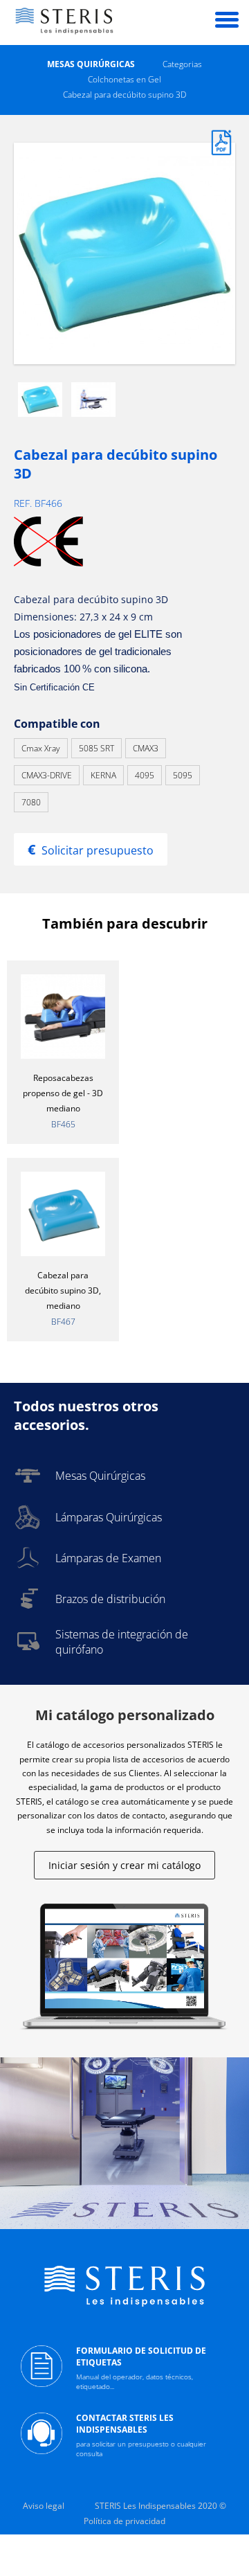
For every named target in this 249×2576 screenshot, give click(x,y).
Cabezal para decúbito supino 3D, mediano (63, 1290)
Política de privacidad (124, 2521)
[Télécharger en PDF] (221, 152)
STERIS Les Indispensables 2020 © (160, 2506)
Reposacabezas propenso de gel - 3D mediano (63, 1093)
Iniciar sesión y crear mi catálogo (124, 1865)
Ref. (24, 503)
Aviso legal (44, 2506)
